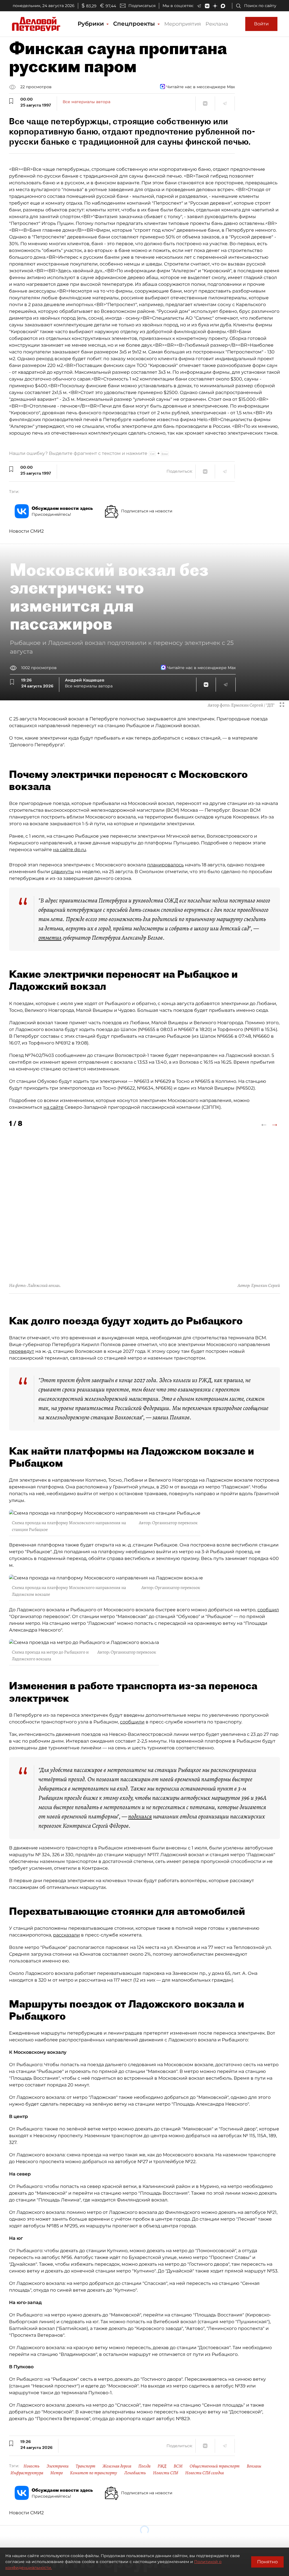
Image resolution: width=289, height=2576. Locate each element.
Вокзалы (254, 2466)
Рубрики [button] (92, 24)
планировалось (165, 865)
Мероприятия (183, 24)
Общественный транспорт (215, 2466)
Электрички (58, 2466)
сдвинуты (63, 872)
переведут (22, 1351)
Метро (57, 2473)
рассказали (66, 1935)
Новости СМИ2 (26, 531)
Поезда (144, 2466)
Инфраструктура (27, 2473)
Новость (31, 2466)
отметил (50, 938)
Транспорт (86, 2466)
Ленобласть (135, 2473)
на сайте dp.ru (70, 850)
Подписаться (142, 6)
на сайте (53, 1107)
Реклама (217, 24)
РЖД (162, 2466)
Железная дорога (117, 2466)
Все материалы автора (87, 102)
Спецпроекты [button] (135, 24)
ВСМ (178, 2466)
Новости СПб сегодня (204, 2473)
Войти (261, 24)
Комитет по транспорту (94, 2473)
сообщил (268, 1610)
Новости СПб (166, 2473)
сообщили (132, 1722)
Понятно (267, 2562)
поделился (140, 1816)
